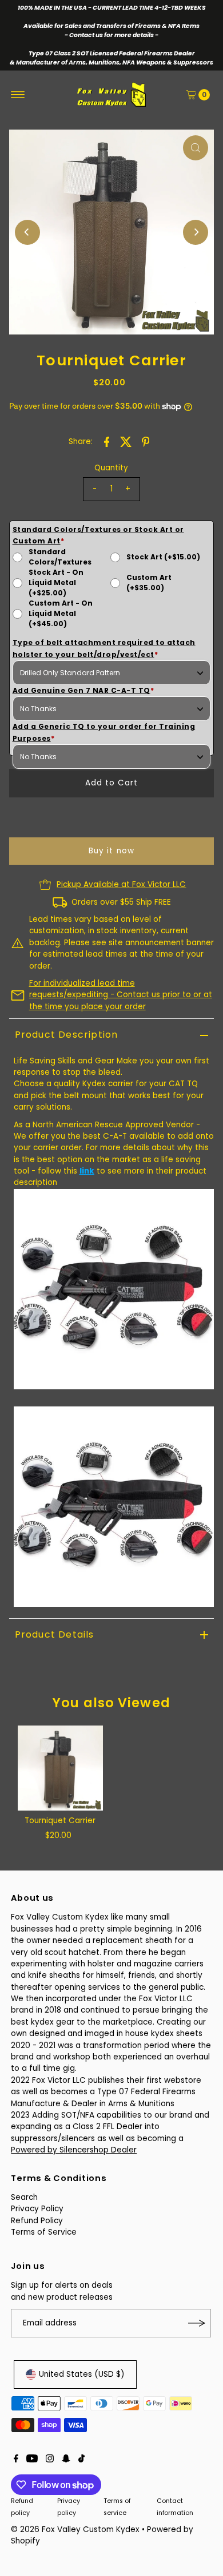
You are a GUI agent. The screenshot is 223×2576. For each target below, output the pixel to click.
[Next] (196, 232)
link (87, 1171)
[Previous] (27, 232)
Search (24, 2197)
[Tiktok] (81, 2460)
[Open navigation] (18, 95)
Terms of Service (44, 2232)
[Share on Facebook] (106, 442)
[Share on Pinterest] (145, 442)
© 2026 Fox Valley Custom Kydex (75, 2529)
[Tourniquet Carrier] (60, 1768)
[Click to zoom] (196, 148)
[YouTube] (32, 2460)
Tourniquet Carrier (60, 1821)
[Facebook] (16, 2460)
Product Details (55, 1634)
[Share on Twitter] (126, 442)
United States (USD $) (82, 2374)
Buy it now (111, 851)
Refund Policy (37, 2221)
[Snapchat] (66, 2460)
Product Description (67, 1035)
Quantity (111, 468)
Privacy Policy (37, 2209)
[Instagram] (50, 2460)
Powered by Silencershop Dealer (74, 2150)
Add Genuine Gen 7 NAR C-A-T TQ (83, 690)
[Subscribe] (197, 2323)
